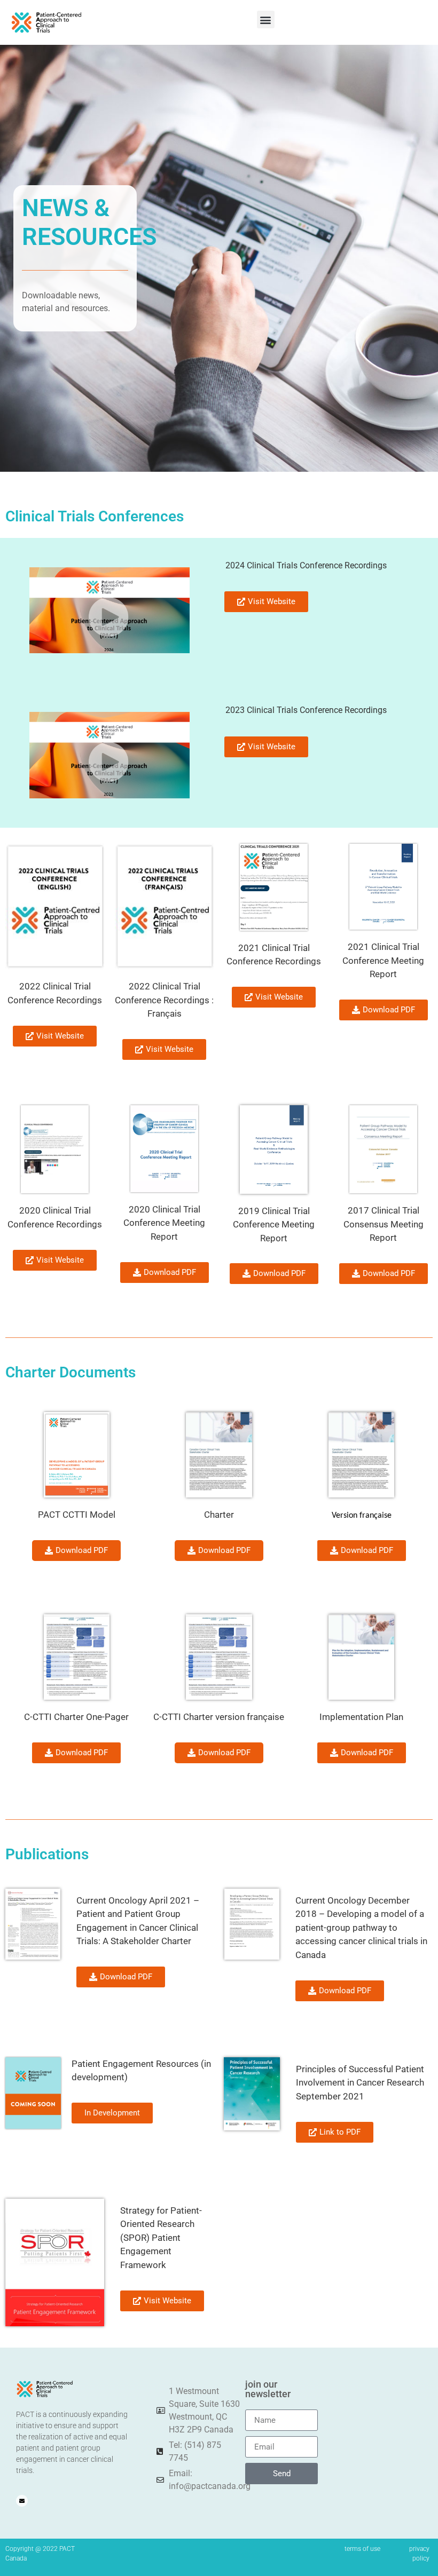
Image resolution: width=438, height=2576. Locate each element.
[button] (266, 19)
